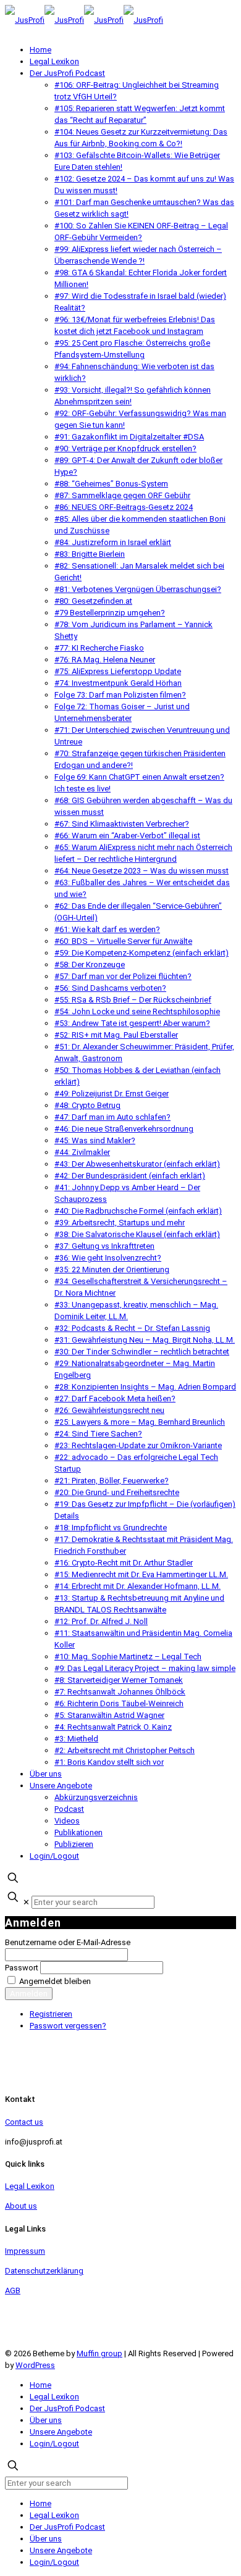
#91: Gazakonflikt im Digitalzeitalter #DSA (129, 437)
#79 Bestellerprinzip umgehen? (110, 613)
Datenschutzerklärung (44, 2271)
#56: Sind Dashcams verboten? (110, 988)
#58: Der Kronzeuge (90, 965)
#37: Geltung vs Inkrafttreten (104, 1246)
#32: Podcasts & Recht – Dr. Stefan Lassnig (132, 1328)
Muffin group (99, 2353)
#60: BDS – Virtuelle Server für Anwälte (123, 941)
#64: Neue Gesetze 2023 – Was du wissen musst (142, 871)
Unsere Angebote (61, 1786)
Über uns (46, 1774)
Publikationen (78, 1832)
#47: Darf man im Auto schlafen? (112, 1117)
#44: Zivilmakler (82, 1152)
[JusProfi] (84, 20)
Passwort (22, 1968)
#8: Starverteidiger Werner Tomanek (119, 1680)
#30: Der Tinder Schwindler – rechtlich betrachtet (142, 1352)
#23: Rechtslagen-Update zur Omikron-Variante (138, 1445)
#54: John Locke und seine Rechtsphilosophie (137, 1011)
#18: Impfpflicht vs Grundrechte (111, 1528)
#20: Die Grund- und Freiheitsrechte (117, 1492)
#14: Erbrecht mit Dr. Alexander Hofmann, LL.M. (137, 1586)
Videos (67, 1821)
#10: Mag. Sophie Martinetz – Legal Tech (128, 1657)
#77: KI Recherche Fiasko (99, 648)
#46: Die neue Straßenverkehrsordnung (124, 1129)
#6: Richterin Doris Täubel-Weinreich (119, 1703)
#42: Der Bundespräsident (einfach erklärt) (130, 1176)
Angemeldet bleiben (55, 1981)
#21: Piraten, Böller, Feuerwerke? (112, 1481)
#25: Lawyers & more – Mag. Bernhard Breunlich (140, 1422)
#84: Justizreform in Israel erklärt (113, 542)
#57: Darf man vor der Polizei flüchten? (123, 976)
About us (21, 2206)
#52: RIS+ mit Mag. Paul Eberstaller (116, 1035)
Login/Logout (54, 1856)
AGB (13, 2290)
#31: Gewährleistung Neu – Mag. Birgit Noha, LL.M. (145, 1340)
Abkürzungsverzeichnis (96, 1797)
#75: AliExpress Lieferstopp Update (118, 671)
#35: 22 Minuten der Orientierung (112, 1269)
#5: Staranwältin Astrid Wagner (109, 1715)
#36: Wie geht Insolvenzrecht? (108, 1258)
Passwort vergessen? (68, 2026)
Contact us (24, 2122)
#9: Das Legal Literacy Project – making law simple (145, 1668)
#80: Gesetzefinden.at (93, 601)
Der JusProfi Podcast (67, 73)
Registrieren (51, 2014)
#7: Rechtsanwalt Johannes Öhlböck (120, 1692)
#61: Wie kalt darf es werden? (107, 929)
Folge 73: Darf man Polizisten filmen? (120, 695)
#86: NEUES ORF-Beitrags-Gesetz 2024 (124, 507)
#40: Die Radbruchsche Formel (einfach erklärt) (138, 1211)
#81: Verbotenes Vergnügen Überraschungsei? (138, 589)
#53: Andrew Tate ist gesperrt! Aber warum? (132, 1023)
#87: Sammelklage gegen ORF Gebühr (122, 495)
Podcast (69, 1809)
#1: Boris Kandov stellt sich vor (109, 1762)
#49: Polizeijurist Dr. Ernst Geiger (112, 1094)
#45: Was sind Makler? (95, 1140)
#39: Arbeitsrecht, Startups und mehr (120, 1223)
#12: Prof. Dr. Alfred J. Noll (101, 1621)
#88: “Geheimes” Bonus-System (111, 484)
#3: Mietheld (76, 1739)
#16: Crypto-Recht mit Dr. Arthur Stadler (124, 1563)
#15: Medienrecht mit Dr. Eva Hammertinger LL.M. (141, 1574)
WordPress (35, 2365)
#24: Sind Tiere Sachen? (98, 1434)
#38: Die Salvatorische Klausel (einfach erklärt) (137, 1234)
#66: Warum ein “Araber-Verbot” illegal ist (127, 836)
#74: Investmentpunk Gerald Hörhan (118, 683)
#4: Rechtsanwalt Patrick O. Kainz (113, 1727)
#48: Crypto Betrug (87, 1105)
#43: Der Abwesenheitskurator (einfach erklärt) (137, 1164)
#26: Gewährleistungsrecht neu (109, 1410)
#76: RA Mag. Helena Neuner (105, 660)
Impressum (25, 2251)
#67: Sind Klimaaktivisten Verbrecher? (122, 824)
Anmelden (29, 1994)
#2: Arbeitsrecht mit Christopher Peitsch (125, 1750)
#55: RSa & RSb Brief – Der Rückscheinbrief (133, 1000)
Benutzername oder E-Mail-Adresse (68, 1942)
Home (40, 50)
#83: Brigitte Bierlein (90, 554)
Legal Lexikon (54, 61)
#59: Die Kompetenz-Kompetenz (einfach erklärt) (142, 953)
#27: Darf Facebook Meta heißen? (115, 1398)
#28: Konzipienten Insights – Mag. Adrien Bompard (145, 1387)
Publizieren (74, 1844)
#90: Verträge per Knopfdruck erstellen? (125, 448)
